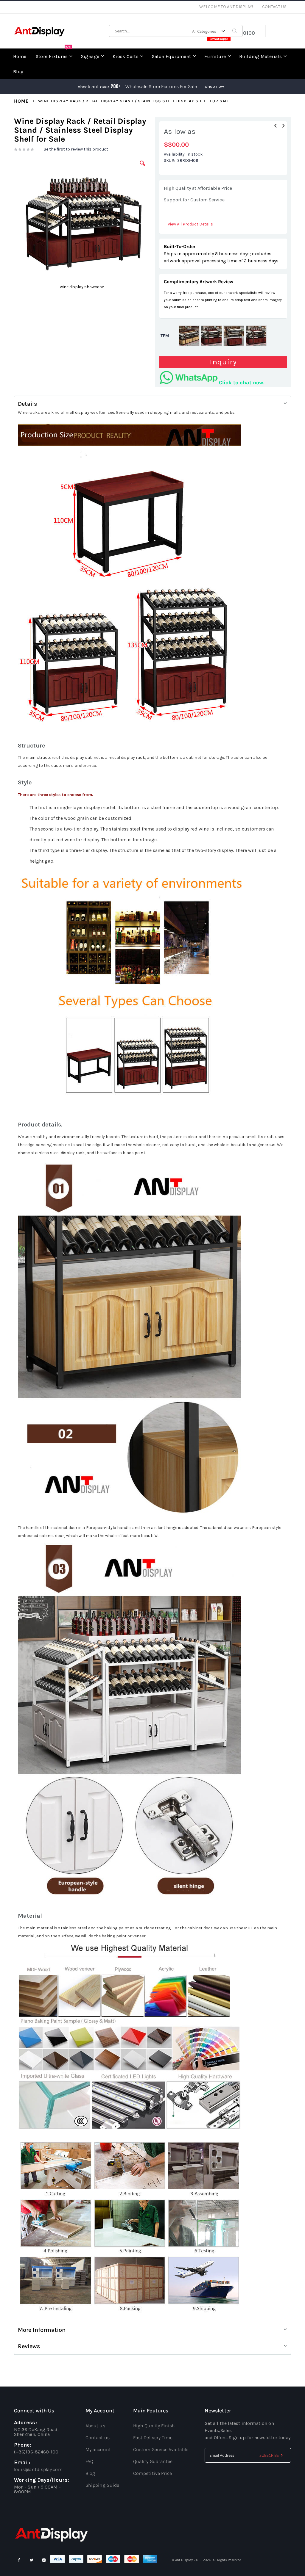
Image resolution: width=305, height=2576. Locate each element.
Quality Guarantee (153, 2461)
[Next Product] (283, 126)
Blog (90, 2473)
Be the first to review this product (76, 149)
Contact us (98, 2438)
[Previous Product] (276, 126)
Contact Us (274, 7)
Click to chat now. (242, 383)
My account (98, 2449)
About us (95, 2426)
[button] (142, 168)
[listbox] (223, 337)
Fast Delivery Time (153, 2438)
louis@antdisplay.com (38, 2469)
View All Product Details (190, 224)
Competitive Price (152, 2473)
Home (21, 101)
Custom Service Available (161, 2449)
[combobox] (176, 31)
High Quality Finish (154, 2426)
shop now (214, 86)
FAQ (89, 2461)
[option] (189, 336)
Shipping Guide (102, 2485)
